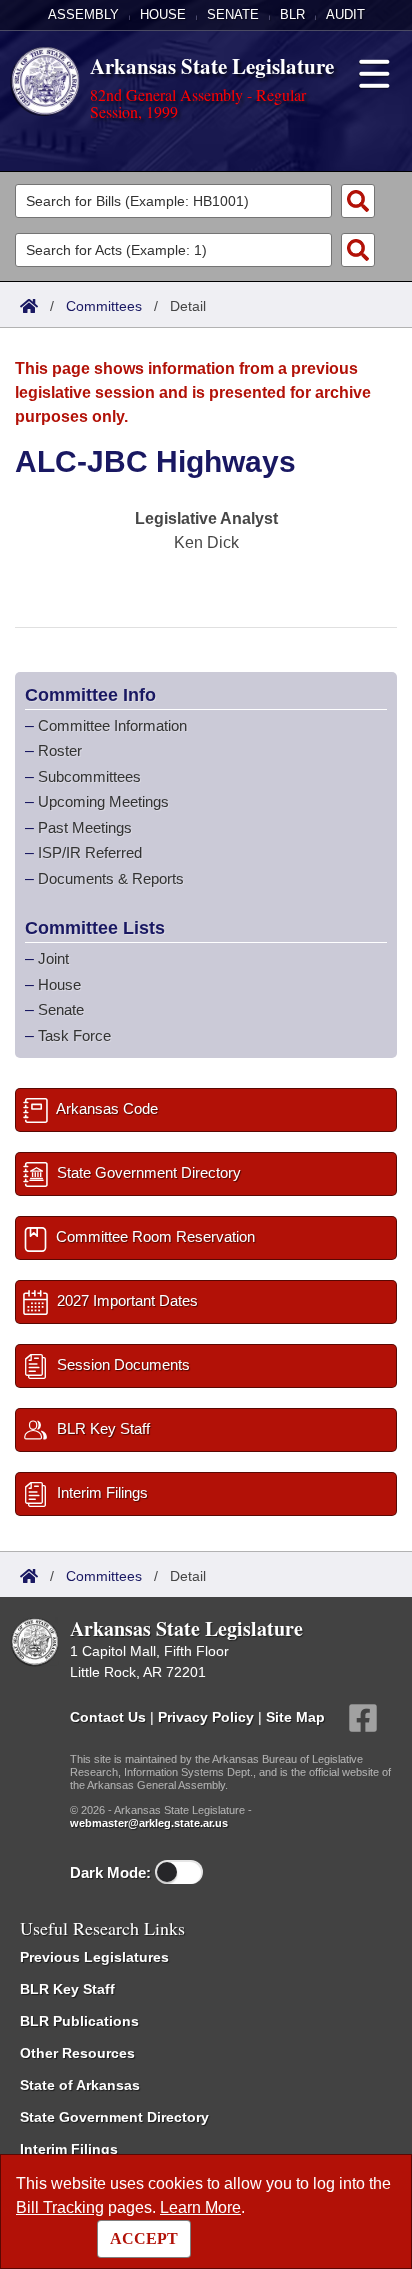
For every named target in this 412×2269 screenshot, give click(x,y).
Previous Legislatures (94, 1957)
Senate (233, 14)
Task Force (74, 1035)
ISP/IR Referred (90, 852)
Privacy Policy (206, 1717)
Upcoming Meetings (103, 801)
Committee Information (112, 725)
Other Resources (77, 2053)
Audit (345, 14)
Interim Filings (69, 2149)
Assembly (83, 14)
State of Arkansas (80, 2085)
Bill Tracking (60, 2207)
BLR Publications (79, 2021)
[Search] (358, 201)
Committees (104, 306)
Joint (53, 958)
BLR (292, 14)
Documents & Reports (111, 878)
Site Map (295, 1717)
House (163, 14)
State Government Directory (114, 2117)
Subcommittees (89, 776)
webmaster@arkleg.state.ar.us (149, 1823)
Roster (60, 750)
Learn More (200, 2207)
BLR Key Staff (67, 1989)
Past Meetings (85, 827)
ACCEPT (144, 2238)
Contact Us (108, 1717)
